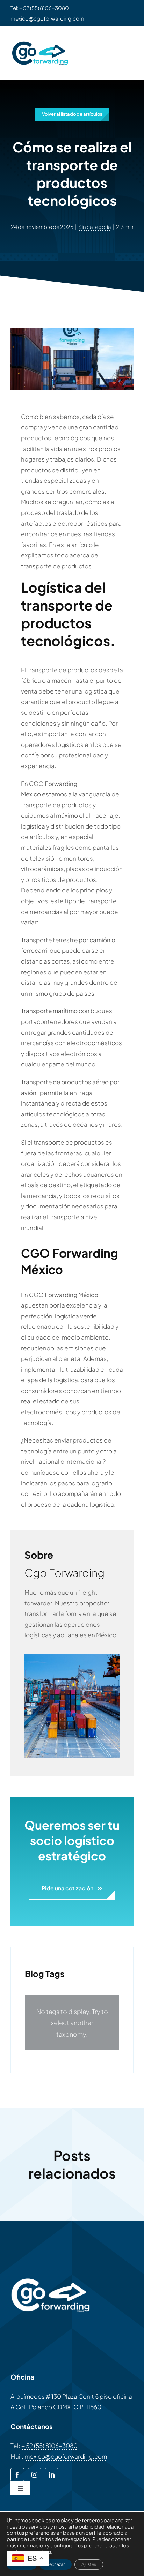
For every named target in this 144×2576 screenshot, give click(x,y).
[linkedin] (52, 2475)
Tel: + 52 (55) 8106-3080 (40, 8)
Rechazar (56, 2564)
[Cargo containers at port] (72, 1657)
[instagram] (34, 2475)
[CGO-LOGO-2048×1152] (40, 39)
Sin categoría (95, 227)
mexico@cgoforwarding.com (47, 18)
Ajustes (89, 2564)
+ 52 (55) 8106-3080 (49, 2446)
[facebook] (17, 2475)
